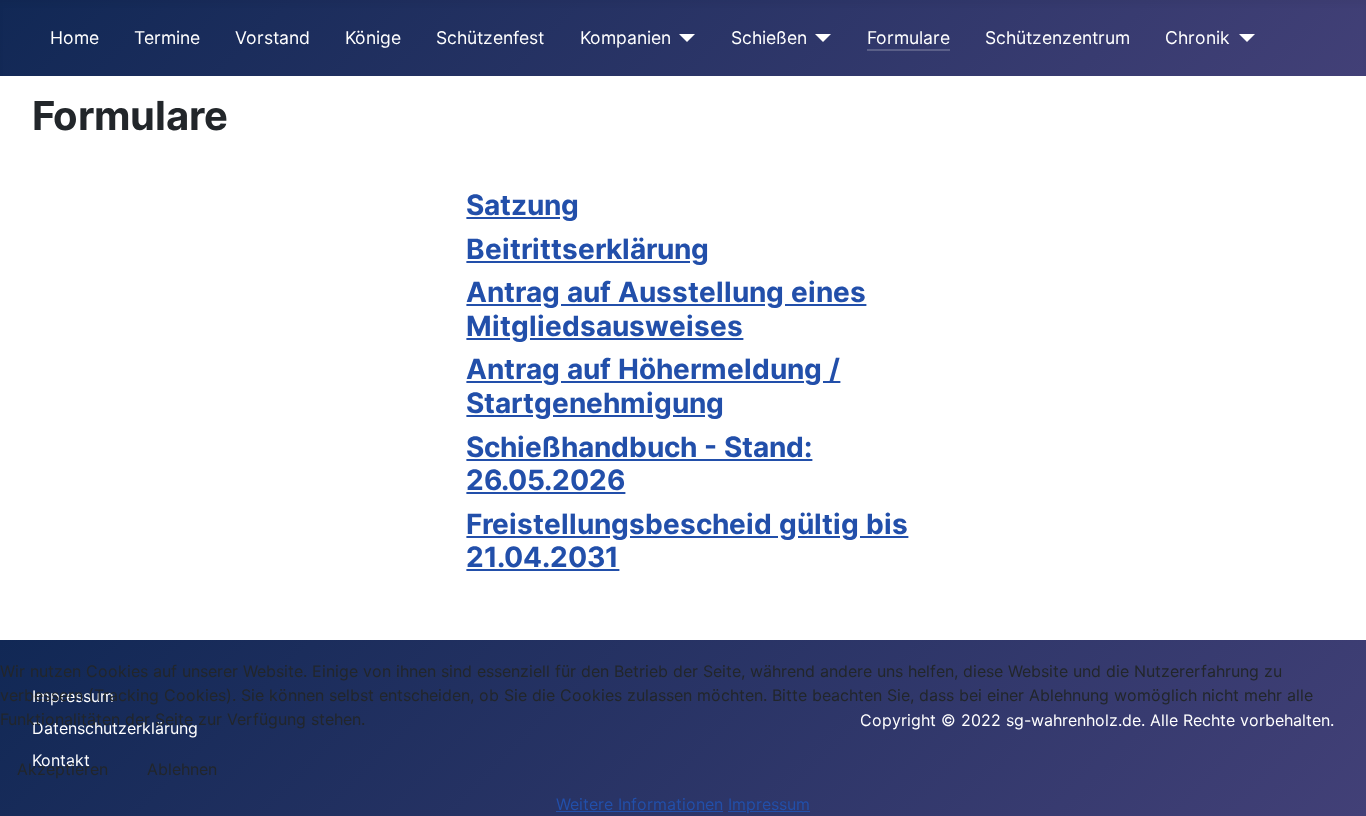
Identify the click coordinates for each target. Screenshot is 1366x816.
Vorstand (272, 37)
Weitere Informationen (639, 804)
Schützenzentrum (1057, 37)
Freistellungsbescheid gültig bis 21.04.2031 (687, 541)
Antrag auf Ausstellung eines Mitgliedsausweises (666, 309)
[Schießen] (819, 38)
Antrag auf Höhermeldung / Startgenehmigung (653, 386)
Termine (167, 37)
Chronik (1197, 37)
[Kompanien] (683, 38)
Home (74, 37)
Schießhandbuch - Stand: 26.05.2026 (639, 464)
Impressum (769, 804)
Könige (373, 37)
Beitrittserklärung (587, 249)
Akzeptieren (62, 769)
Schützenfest (490, 37)
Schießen (769, 37)
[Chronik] (1242, 38)
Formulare (908, 37)
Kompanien (625, 37)
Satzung (522, 205)
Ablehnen (182, 769)
